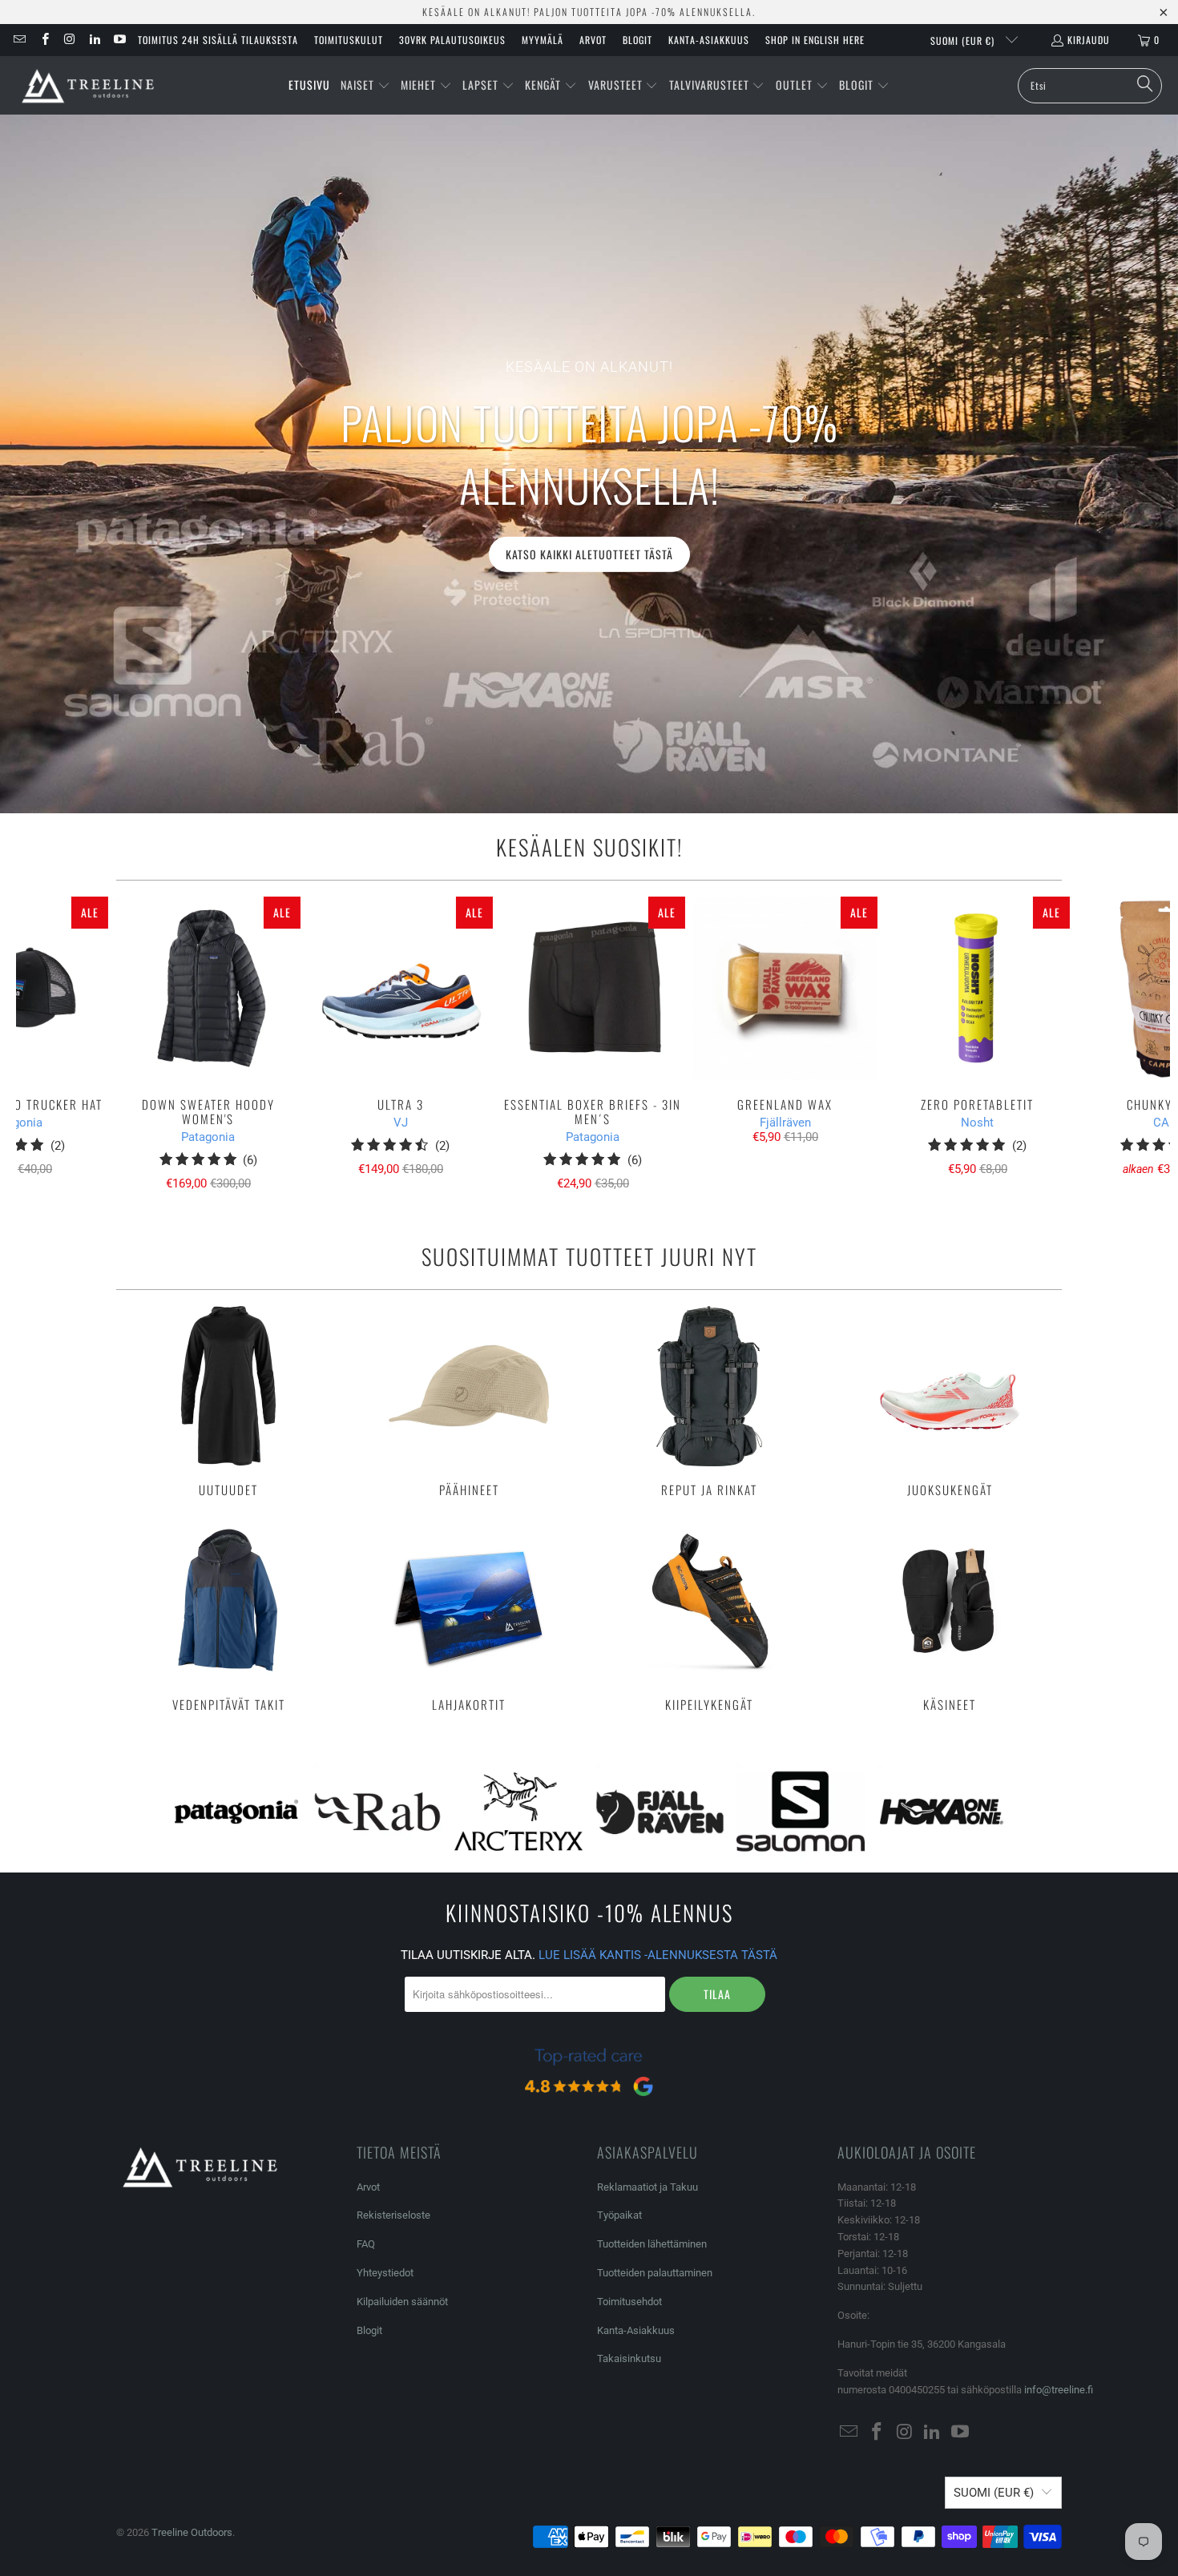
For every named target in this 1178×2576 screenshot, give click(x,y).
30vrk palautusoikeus (452, 40)
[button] (365, 86)
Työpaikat (619, 2215)
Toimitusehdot (629, 2302)
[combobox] (1090, 86)
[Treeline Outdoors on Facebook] (44, 40)
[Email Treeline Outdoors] (19, 40)
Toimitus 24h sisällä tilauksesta (218, 40)
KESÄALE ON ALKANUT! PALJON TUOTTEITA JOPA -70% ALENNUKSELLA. (589, 12)
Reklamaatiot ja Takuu (647, 2187)
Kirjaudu (1089, 40)
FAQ (366, 2244)
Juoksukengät (950, 1401)
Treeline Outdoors (192, 2532)
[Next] (1142, 1044)
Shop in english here (815, 40)
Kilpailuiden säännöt (402, 2302)
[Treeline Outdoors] (88, 85)
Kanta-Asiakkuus (709, 40)
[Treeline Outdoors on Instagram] (69, 40)
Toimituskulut (349, 40)
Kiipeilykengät (709, 1616)
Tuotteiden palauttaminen (655, 2273)
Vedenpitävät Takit (228, 1616)
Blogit (637, 40)
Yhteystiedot (385, 2273)
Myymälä (543, 40)
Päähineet (469, 1401)
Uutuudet (228, 1401)
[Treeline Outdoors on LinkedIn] (94, 40)
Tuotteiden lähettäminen (652, 2244)
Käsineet (950, 1616)
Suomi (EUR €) (964, 40)
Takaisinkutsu (629, 2358)
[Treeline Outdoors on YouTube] (119, 40)
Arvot (593, 40)
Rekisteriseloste (393, 2215)
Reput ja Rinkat (709, 1401)
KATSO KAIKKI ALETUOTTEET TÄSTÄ (589, 553)
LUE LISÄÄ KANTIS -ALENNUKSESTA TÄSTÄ (658, 1955)
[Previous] (44, 1044)
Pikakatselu (593, 1024)
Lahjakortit (469, 1616)
